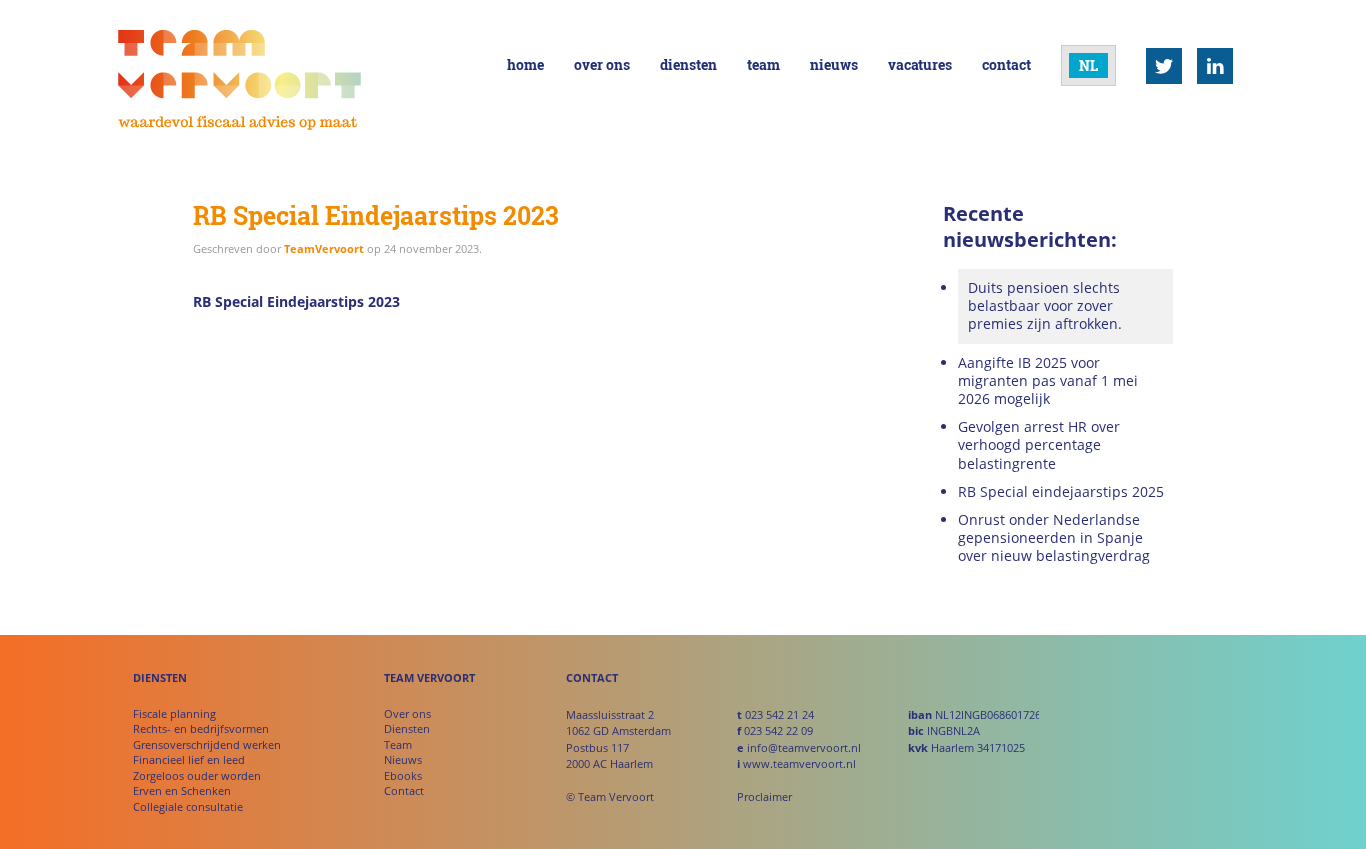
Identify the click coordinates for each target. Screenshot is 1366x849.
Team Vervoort (239, 80)
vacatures (920, 64)
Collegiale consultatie (188, 806)
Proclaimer (764, 796)
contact (1006, 64)
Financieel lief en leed (189, 759)
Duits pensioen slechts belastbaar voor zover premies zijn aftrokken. (1045, 305)
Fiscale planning (174, 713)
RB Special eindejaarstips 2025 (1061, 492)
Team (398, 744)
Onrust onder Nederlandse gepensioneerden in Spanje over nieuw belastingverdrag (1054, 538)
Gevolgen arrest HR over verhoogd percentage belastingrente (1039, 445)
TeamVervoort (324, 248)
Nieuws (403, 759)
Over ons (407, 713)
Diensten (407, 728)
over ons (602, 64)
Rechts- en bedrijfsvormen (201, 728)
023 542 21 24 (779, 714)
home (525, 64)
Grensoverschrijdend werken (207, 744)
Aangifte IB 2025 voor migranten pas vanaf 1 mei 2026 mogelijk (1048, 381)
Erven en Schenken (182, 790)
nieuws (834, 64)
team (763, 64)
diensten (688, 64)
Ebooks (403, 775)
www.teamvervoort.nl (799, 763)
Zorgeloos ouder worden (197, 775)
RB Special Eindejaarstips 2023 (296, 301)
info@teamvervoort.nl (804, 747)
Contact (404, 790)
